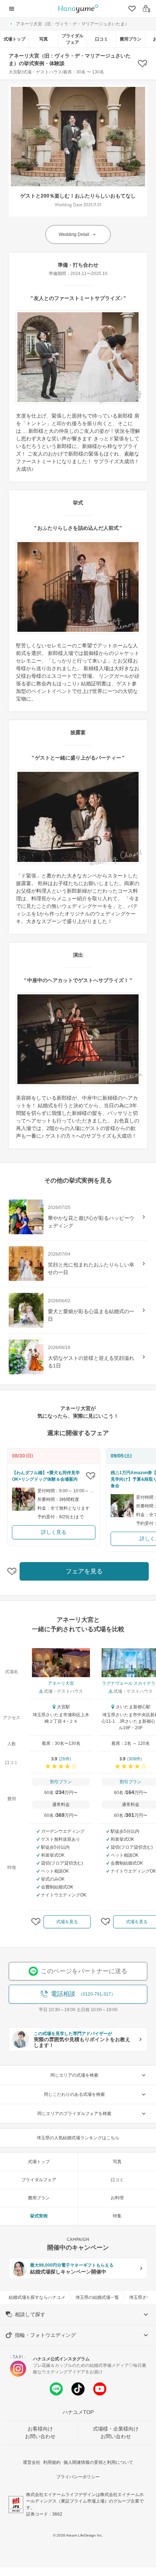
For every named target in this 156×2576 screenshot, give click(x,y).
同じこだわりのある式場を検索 (74, 2094)
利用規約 (52, 2462)
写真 (44, 39)
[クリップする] (91, 1476)
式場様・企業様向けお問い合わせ (116, 2433)
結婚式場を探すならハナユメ (37, 2297)
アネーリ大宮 (61, 1683)
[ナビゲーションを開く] (12, 9)
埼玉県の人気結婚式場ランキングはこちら (78, 2138)
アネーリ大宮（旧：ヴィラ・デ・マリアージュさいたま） (73, 24)
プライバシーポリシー (78, 2477)
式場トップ (15, 39)
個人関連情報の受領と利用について (98, 2462)
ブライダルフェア (73, 39)
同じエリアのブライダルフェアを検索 (74, 2114)
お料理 (117, 2198)
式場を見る (67, 1922)
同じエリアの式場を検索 (74, 2075)
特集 (117, 2216)
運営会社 (32, 2462)
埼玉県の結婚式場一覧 (97, 2297)
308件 (134, 1759)
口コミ (102, 39)
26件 (65, 1759)
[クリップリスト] (131, 9)
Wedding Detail (74, 234)
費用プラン (131, 39)
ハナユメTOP (78, 2412)
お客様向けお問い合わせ (40, 2433)
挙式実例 (39, 2216)
